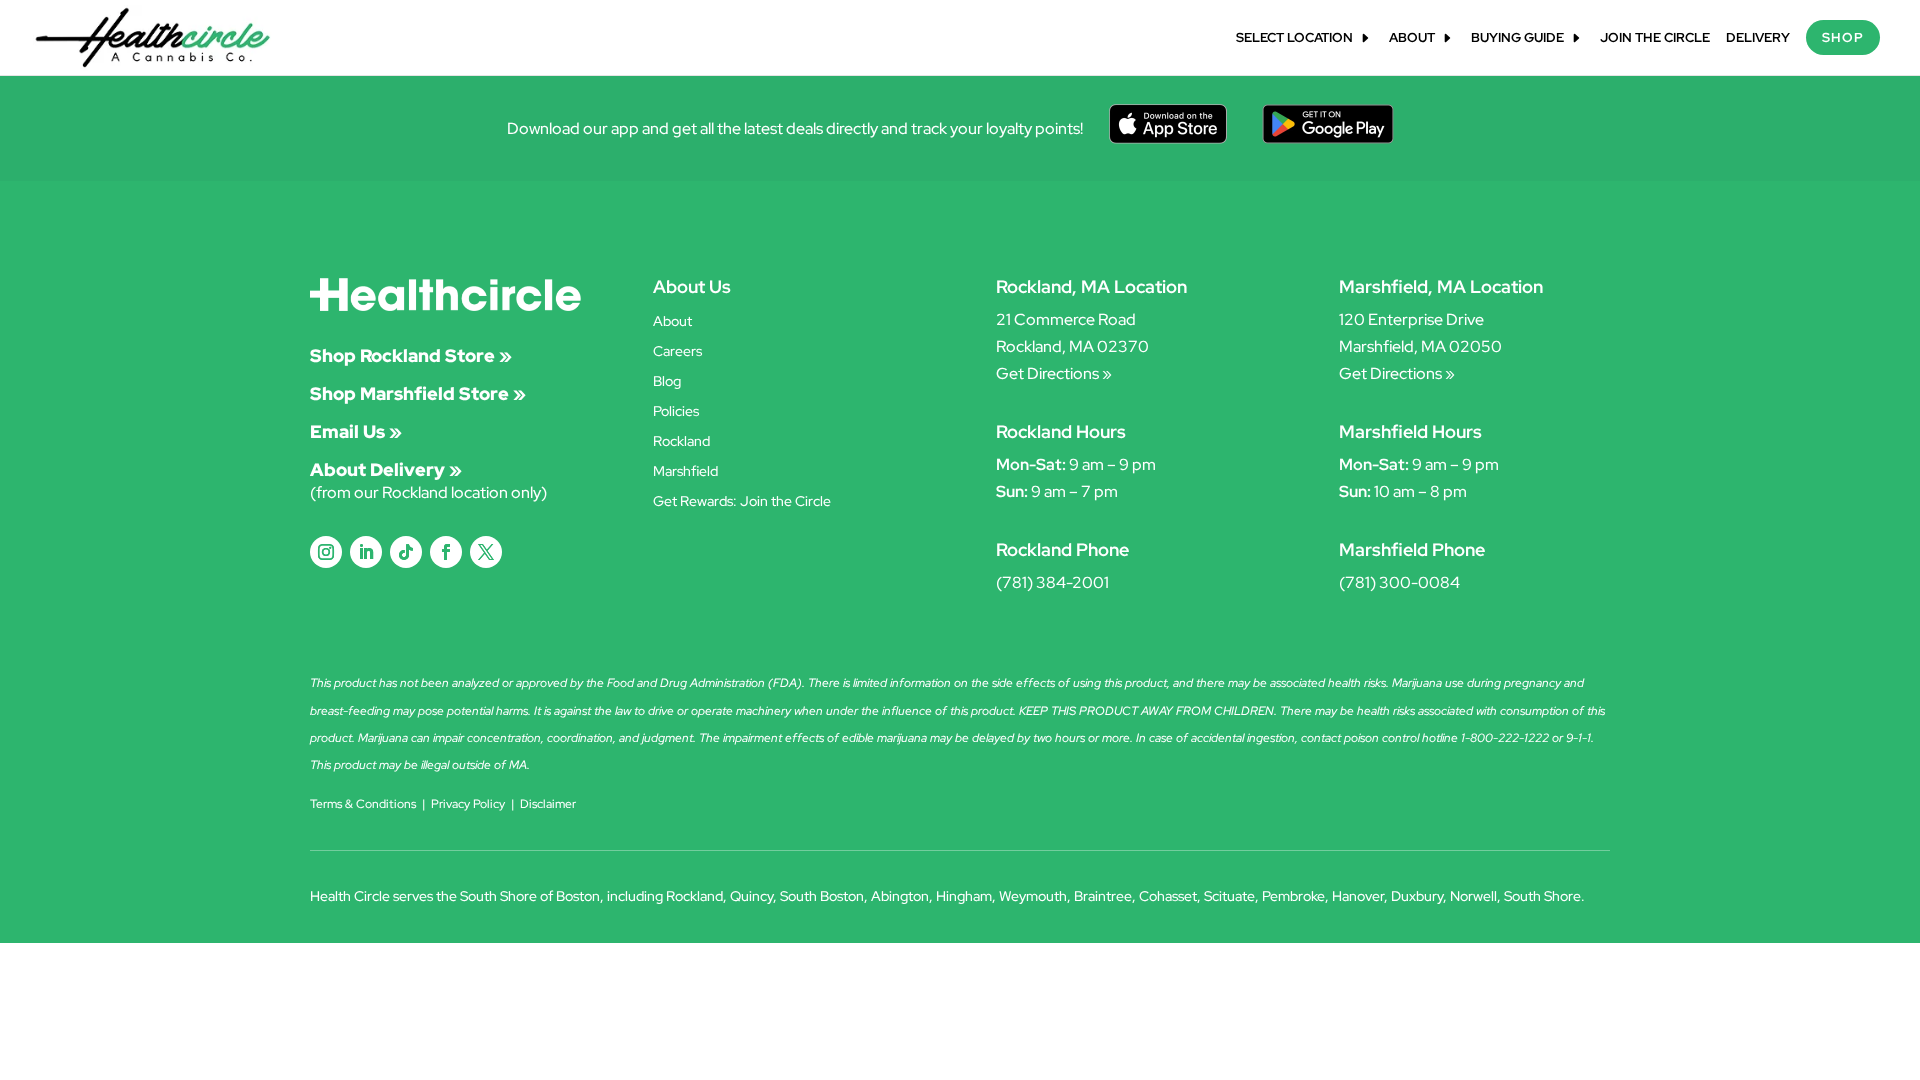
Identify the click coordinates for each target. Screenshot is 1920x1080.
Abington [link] (900, 896)
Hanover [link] (1358, 896)
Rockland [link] (681, 442)
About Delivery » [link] (386, 469)
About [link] (1412, 38)
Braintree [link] (1103, 896)
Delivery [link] (1758, 38)
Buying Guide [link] (1517, 38)
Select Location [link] (1294, 38)
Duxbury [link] (1417, 896)
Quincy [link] (751, 896)
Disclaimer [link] (548, 804)
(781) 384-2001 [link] (1052, 582)
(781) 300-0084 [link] (1399, 582)
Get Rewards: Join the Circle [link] (742, 502)
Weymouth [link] (1033, 896)
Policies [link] (676, 412)
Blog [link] (667, 382)
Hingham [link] (964, 896)
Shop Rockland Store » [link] (411, 355)
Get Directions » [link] (1054, 373)
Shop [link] (1843, 37)
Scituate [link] (1229, 896)
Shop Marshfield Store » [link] (418, 393)
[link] (153, 36)
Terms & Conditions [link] (363, 804)
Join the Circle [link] (1655, 38)
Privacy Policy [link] (468, 804)
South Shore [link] (1542, 896)
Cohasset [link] (1168, 896)
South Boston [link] (822, 896)
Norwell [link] (1473, 896)
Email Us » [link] (356, 431)
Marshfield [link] (685, 472)
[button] (326, 552)
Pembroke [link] (1293, 896)
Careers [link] (677, 352)
